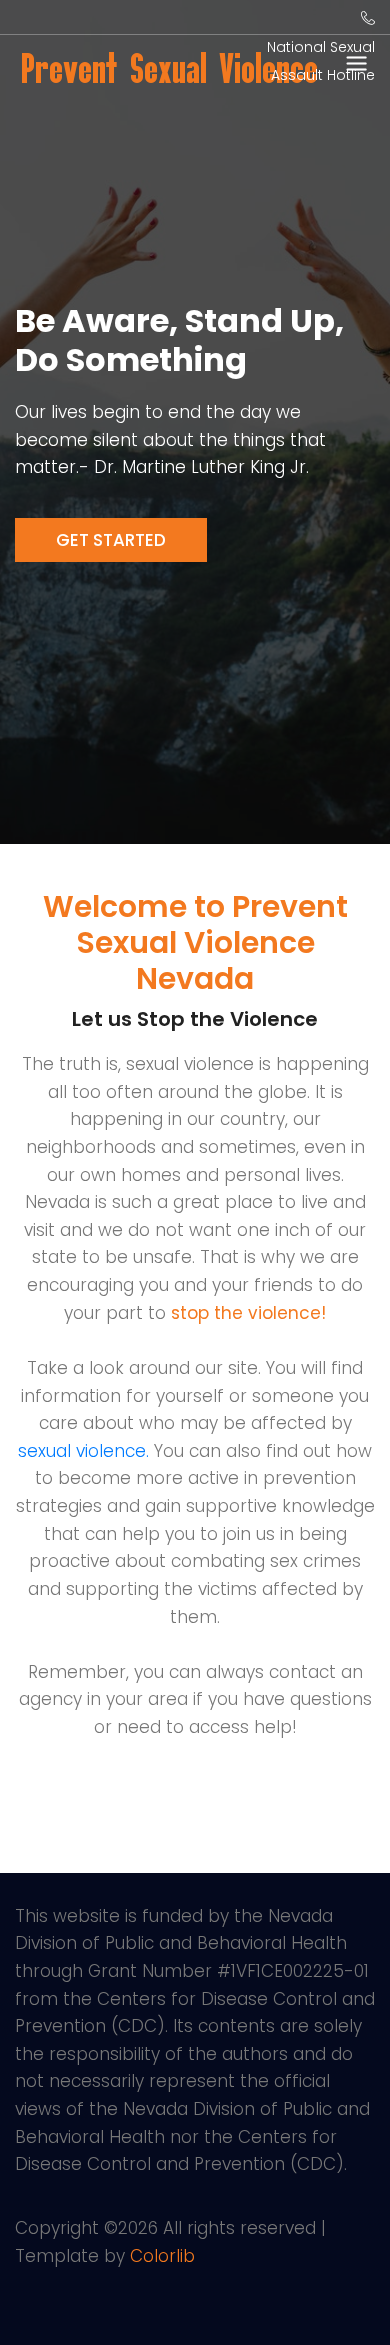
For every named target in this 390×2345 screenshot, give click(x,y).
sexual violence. (83, 1451)
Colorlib (162, 2256)
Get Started (111, 540)
